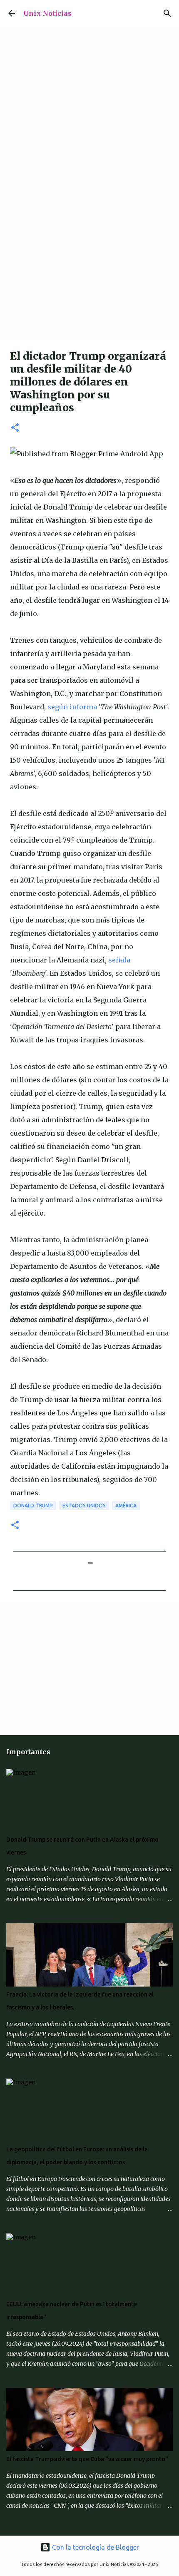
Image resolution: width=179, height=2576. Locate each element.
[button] (15, 428)
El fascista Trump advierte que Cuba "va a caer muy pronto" (87, 2459)
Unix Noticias (47, 13)
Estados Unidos (84, 1506)
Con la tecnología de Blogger (95, 2547)
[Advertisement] (89, 246)
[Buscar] (167, 13)
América (126, 1506)
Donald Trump (33, 1506)
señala (119, 960)
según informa (72, 707)
